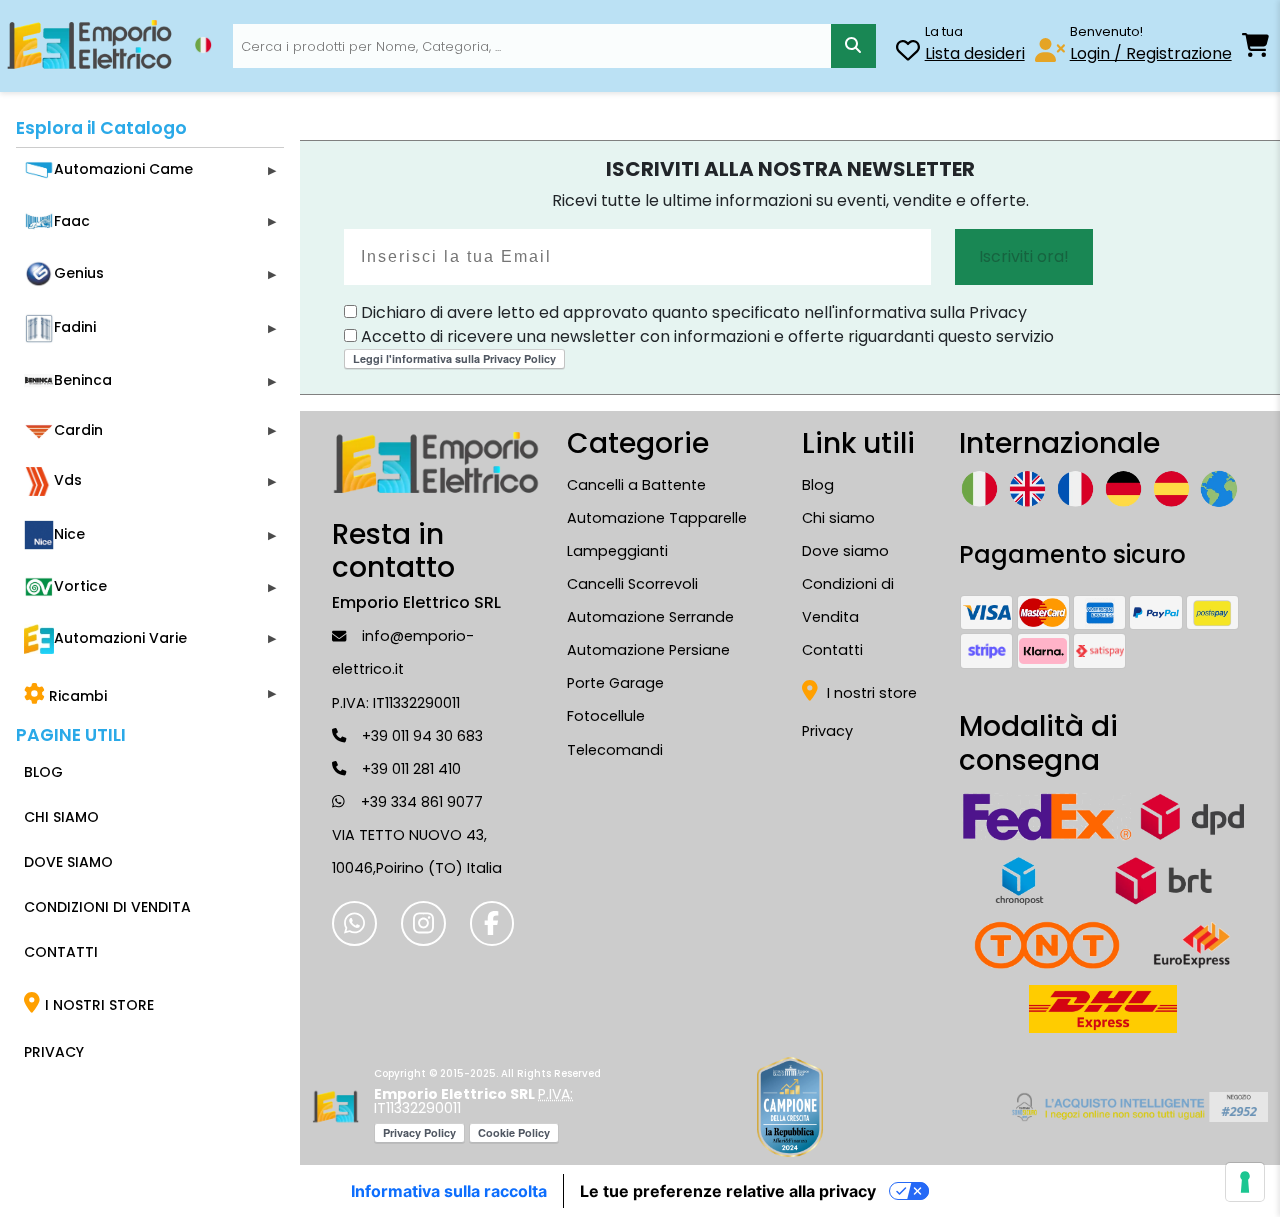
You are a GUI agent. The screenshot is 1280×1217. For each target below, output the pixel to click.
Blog (818, 485)
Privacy (827, 731)
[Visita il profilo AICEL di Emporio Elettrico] (1136, 1107)
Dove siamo (845, 551)
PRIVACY (54, 1052)
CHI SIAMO (61, 817)
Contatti (832, 650)
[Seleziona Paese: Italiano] (203, 45)
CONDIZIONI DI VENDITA (107, 907)
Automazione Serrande (650, 617)
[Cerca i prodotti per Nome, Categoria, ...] (853, 46)
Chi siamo (838, 518)
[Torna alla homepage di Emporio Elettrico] (335, 1107)
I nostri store (870, 693)
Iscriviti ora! (1024, 256)
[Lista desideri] (908, 53)
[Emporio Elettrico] (89, 46)
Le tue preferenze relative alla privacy (728, 1191)
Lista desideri (975, 53)
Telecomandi (615, 750)
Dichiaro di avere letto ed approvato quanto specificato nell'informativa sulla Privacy (692, 312)
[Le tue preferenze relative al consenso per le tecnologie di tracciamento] (1245, 1182)
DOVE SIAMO (68, 862)
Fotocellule (606, 716)
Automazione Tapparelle (657, 518)
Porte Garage (615, 683)
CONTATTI (61, 952)
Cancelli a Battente (636, 485)
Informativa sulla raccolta (449, 1191)
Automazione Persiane (648, 650)
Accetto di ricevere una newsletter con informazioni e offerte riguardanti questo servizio (705, 336)
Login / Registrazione (1151, 53)
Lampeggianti (617, 551)
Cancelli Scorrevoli (632, 584)
